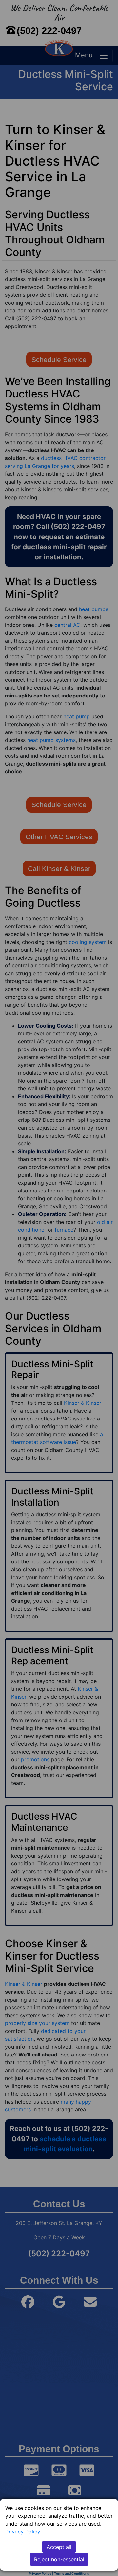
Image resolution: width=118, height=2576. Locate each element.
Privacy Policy (23, 2532)
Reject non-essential (59, 2559)
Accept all (59, 2547)
